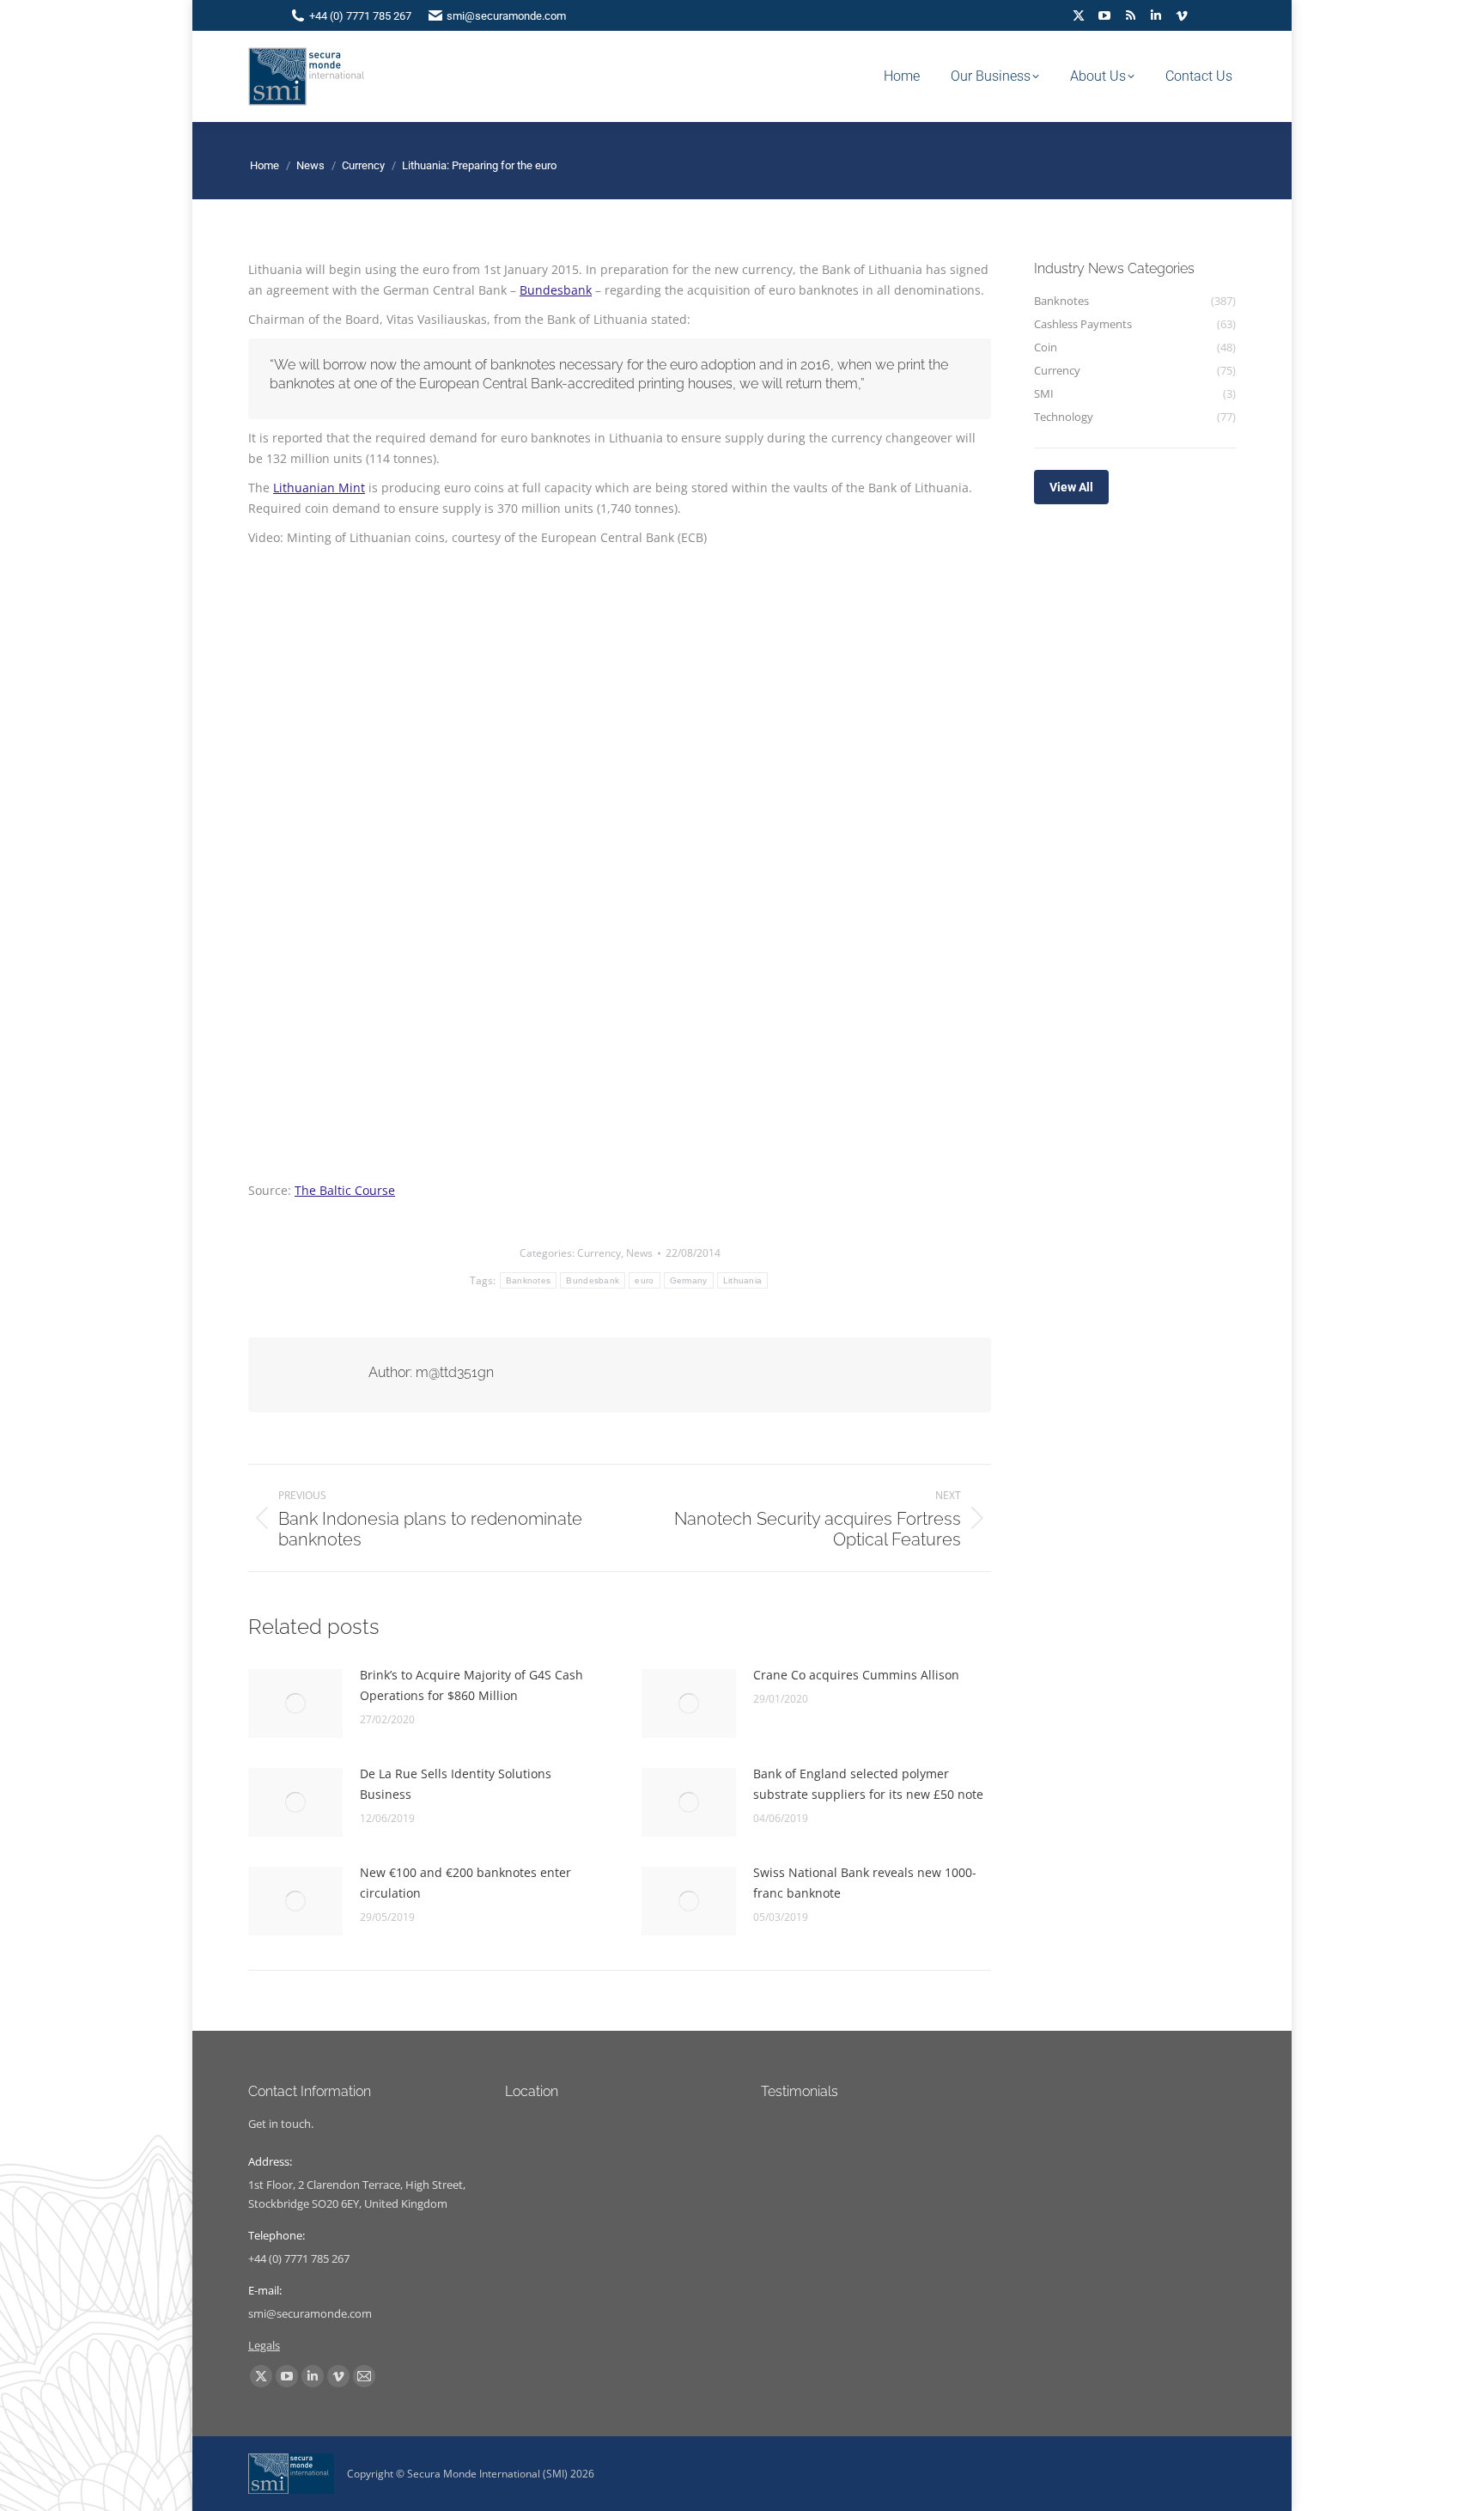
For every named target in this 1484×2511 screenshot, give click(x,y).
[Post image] (295, 1703)
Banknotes (529, 1280)
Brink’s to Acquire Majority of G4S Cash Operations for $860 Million (471, 1685)
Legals (264, 2345)
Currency (599, 1253)
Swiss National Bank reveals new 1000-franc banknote (865, 1883)
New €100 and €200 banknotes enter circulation (465, 1883)
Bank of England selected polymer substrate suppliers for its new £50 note (868, 1784)
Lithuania (743, 1280)
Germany (689, 1280)
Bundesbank (556, 290)
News (639, 1253)
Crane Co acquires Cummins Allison (856, 1675)
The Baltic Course (345, 1190)
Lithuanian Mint (319, 488)
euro (644, 1280)
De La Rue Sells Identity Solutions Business (456, 1784)
